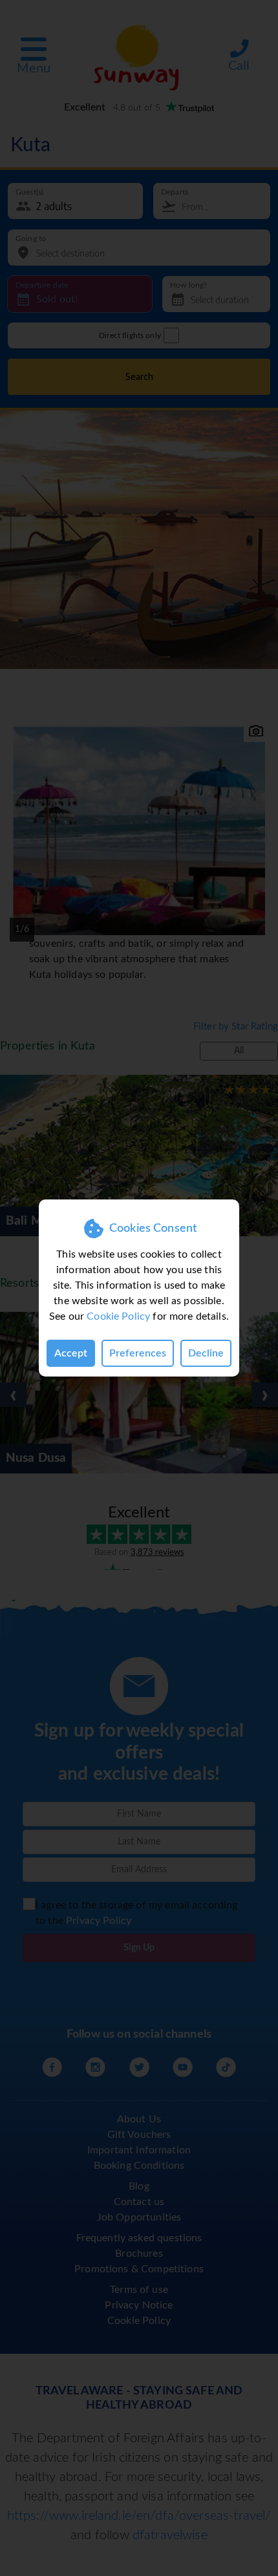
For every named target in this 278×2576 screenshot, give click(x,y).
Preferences (138, 1353)
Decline (206, 1353)
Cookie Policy (118, 1316)
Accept (71, 1353)
